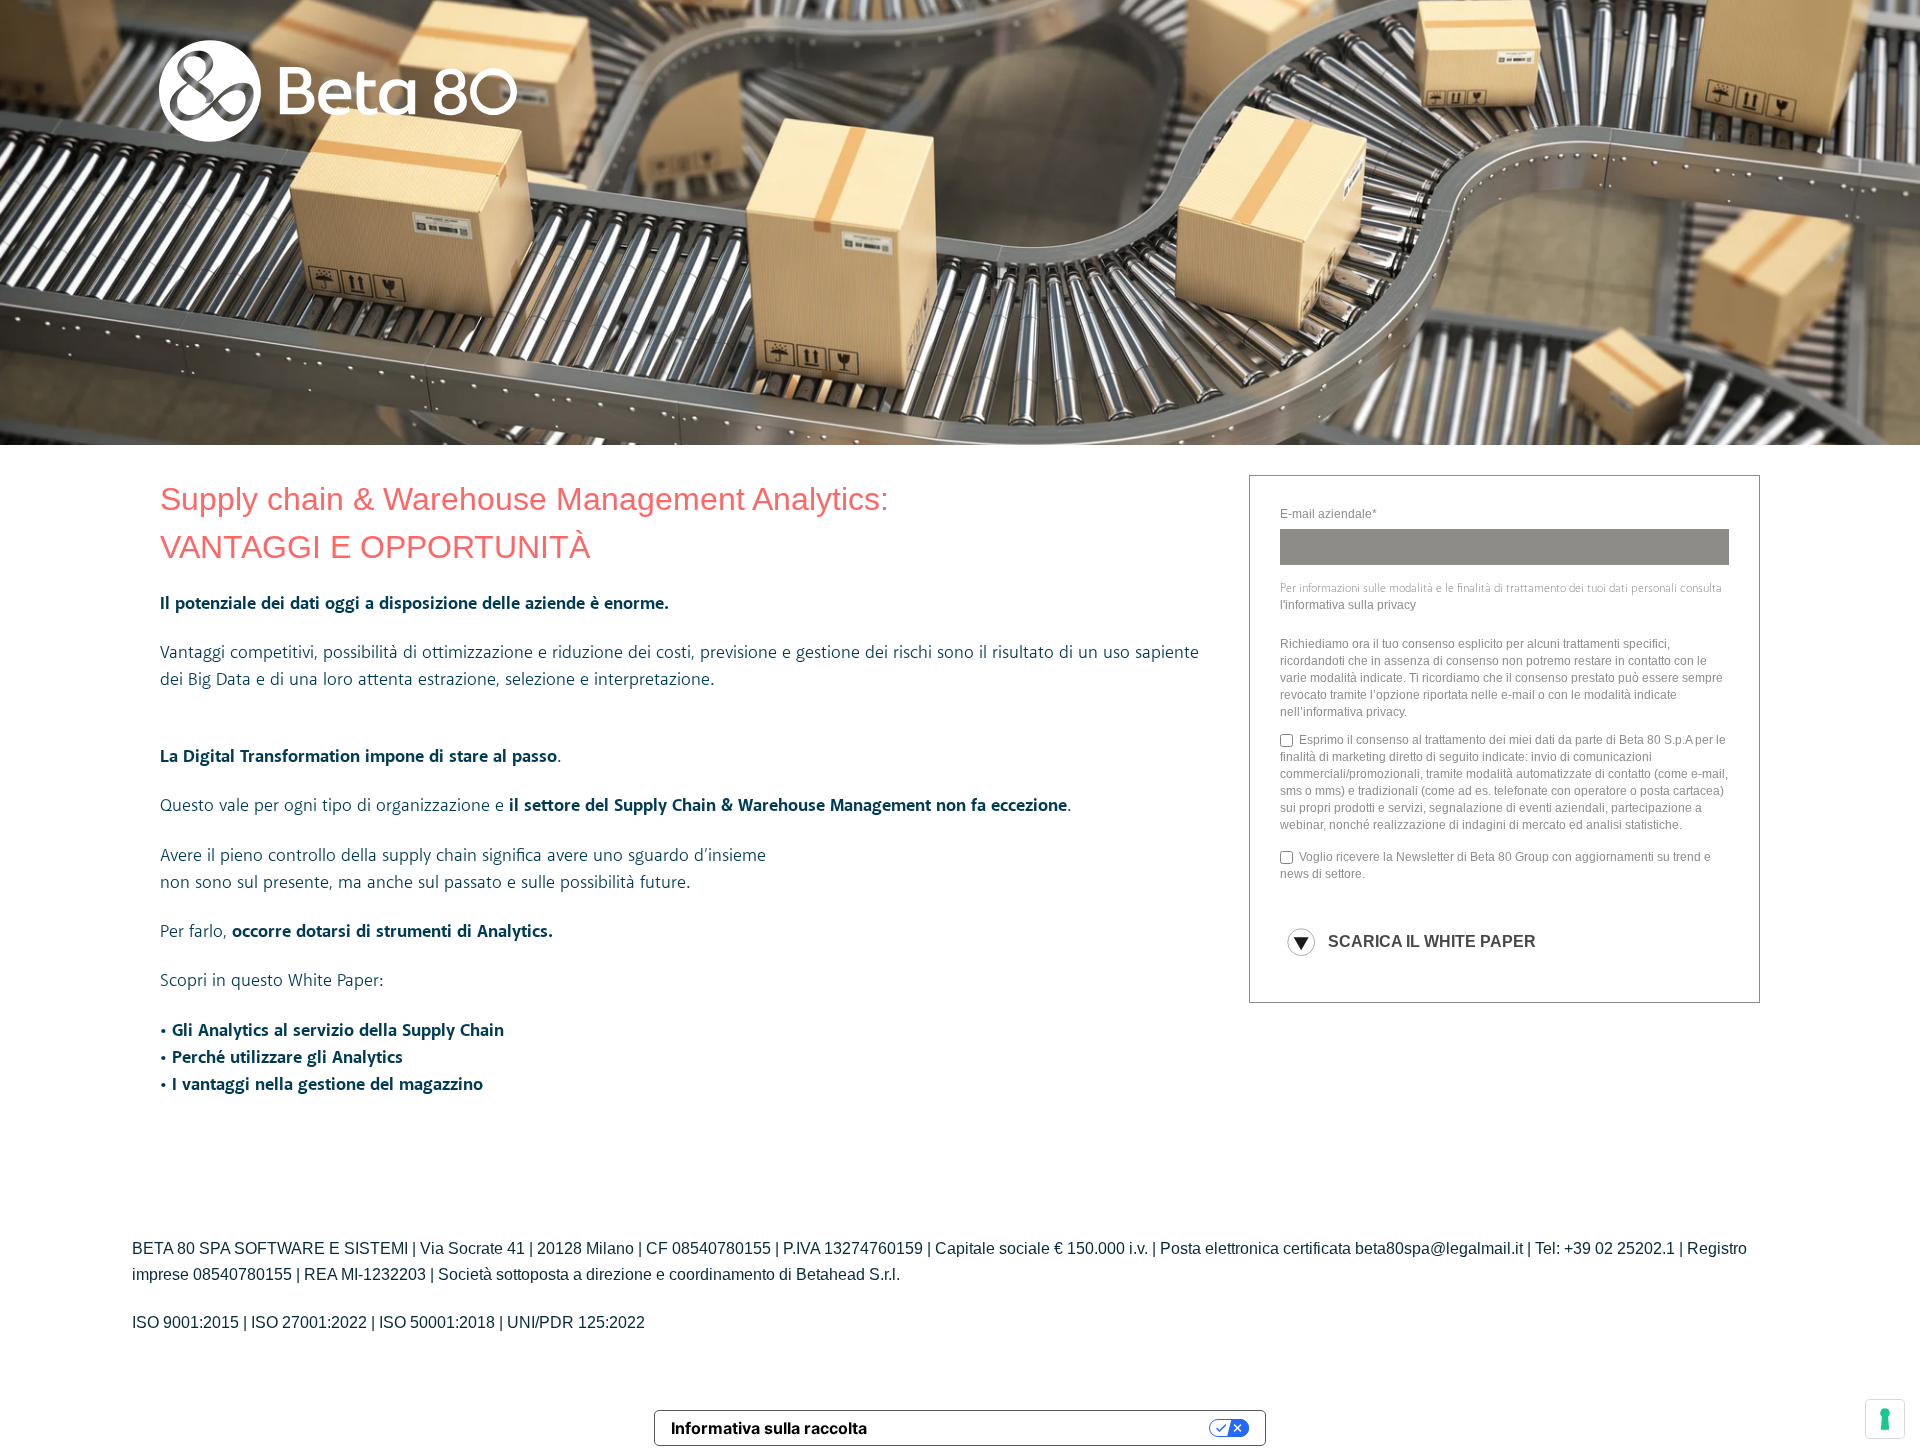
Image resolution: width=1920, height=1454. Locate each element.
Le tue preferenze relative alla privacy (1048, 1428)
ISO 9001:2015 (185, 1322)
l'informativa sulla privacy (1348, 605)
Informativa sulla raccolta (769, 1428)
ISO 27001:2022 (309, 1322)
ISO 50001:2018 (437, 1322)
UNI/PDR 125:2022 (576, 1322)
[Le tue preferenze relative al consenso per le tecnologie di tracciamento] (1885, 1419)
